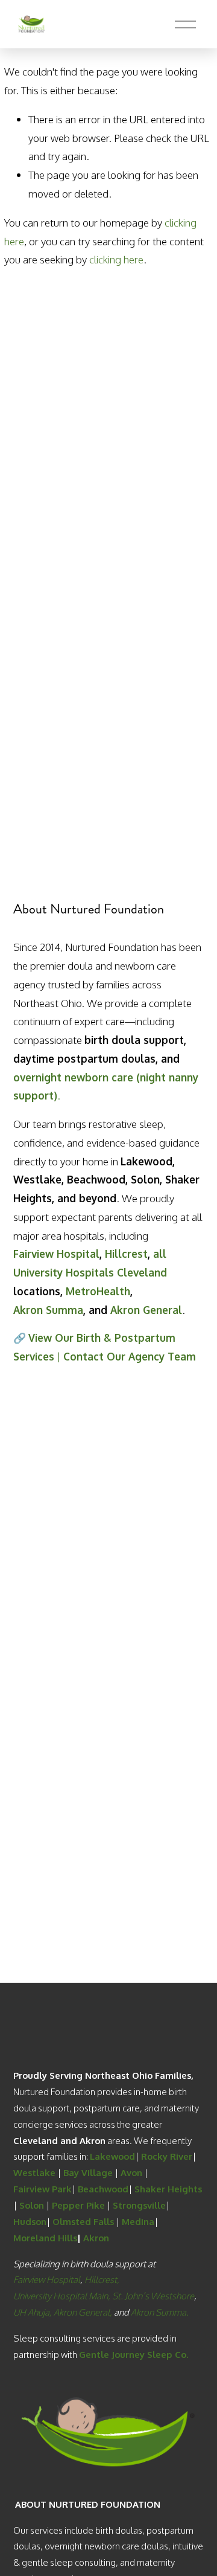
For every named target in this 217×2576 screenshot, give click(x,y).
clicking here (116, 259)
